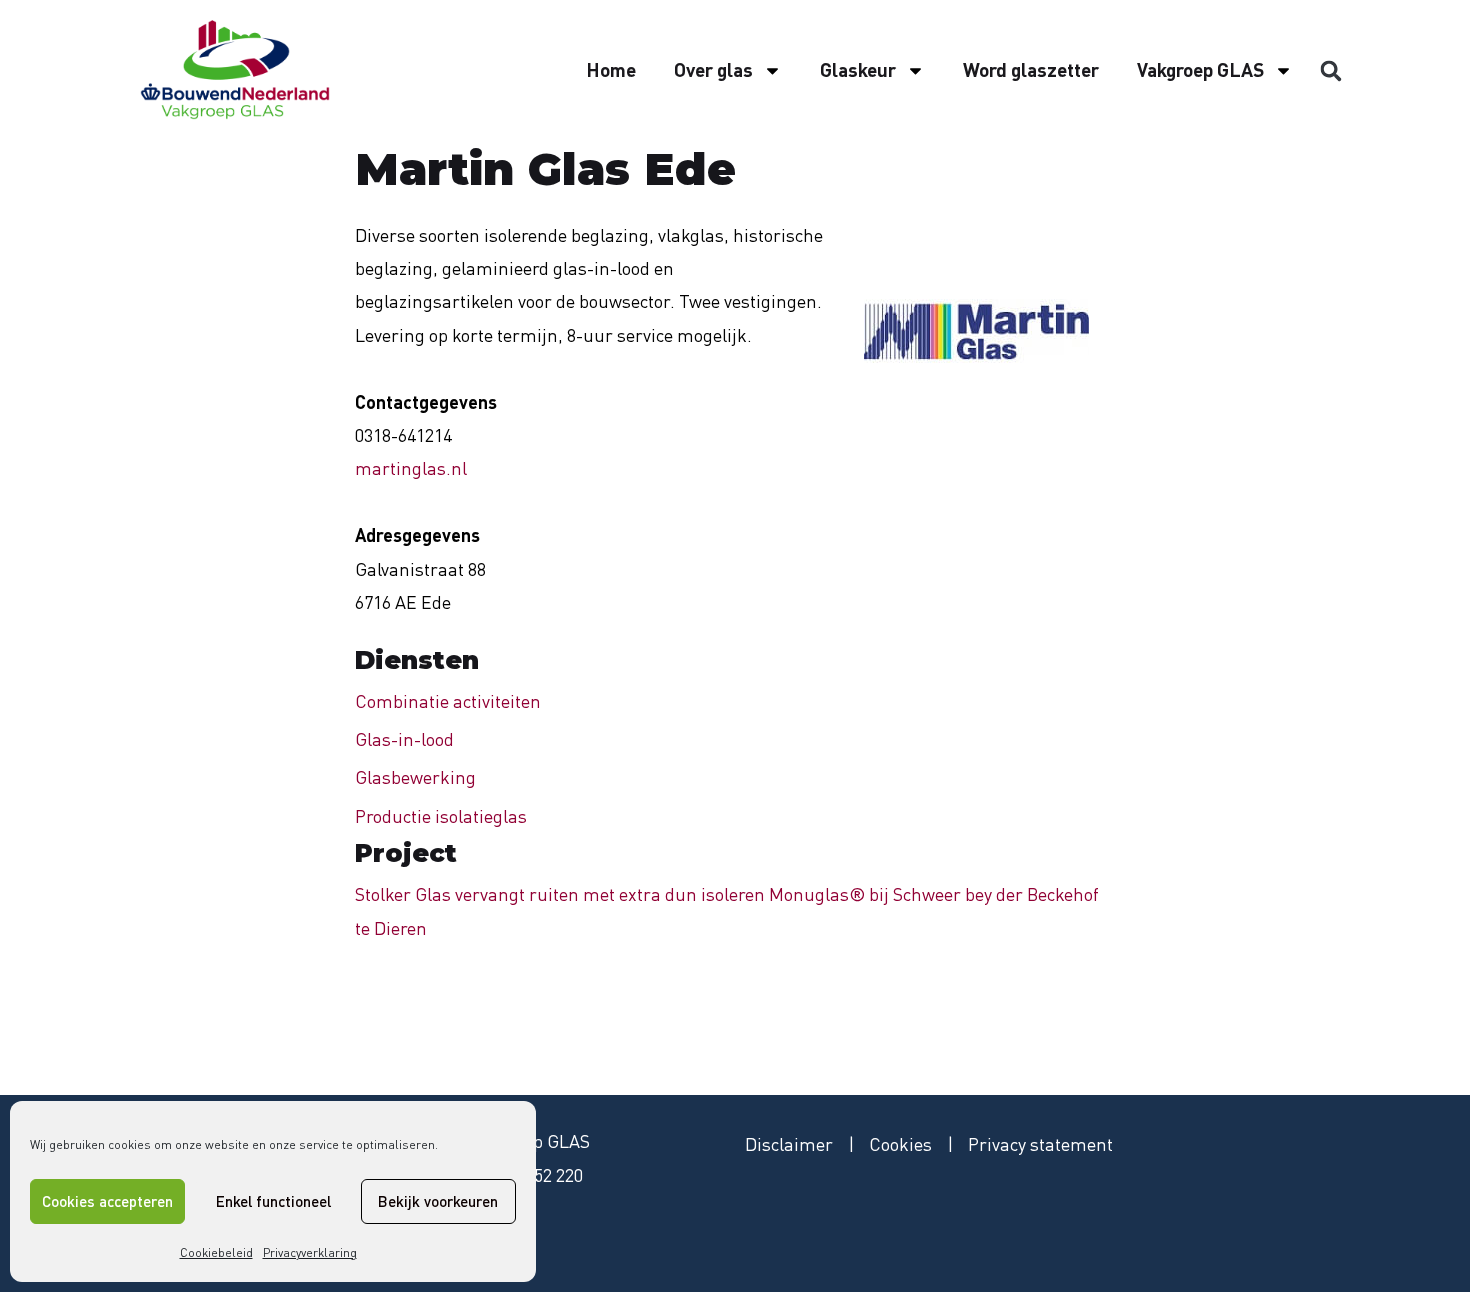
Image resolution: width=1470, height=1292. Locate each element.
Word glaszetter (1031, 69)
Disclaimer (789, 1144)
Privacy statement (1040, 1144)
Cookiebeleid (216, 1252)
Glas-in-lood (404, 739)
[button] (1331, 71)
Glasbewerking (415, 777)
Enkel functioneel (273, 1201)
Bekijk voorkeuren (438, 1201)
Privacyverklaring (310, 1252)
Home (611, 69)
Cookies (900, 1144)
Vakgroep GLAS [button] (1200, 69)
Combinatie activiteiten (448, 701)
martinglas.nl (411, 468)
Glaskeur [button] (858, 69)
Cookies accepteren (107, 1201)
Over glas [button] (713, 69)
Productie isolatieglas (441, 816)
